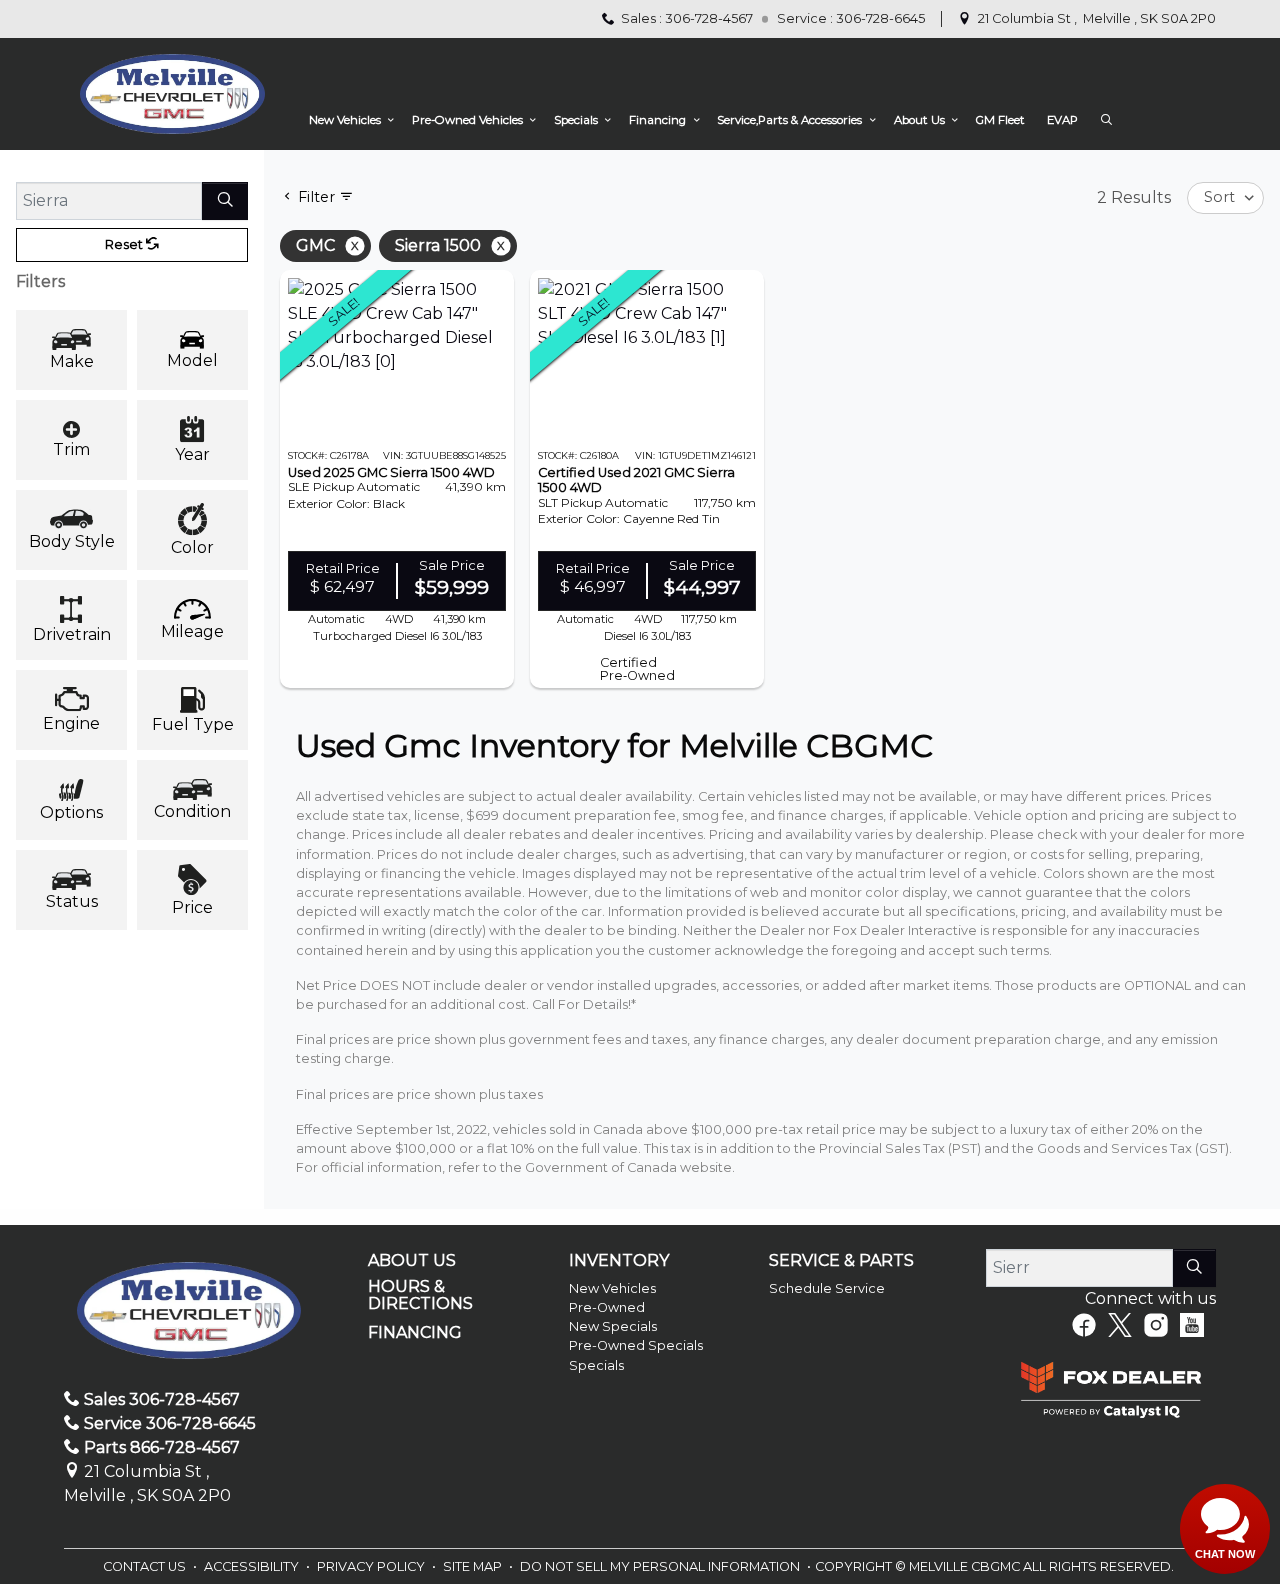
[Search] (225, 201)
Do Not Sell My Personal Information (661, 1566)
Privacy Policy (372, 1566)
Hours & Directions (420, 1295)
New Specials (613, 1326)
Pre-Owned (607, 1307)
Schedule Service (827, 1288)
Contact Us (146, 1566)
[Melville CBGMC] (172, 93)
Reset (125, 244)
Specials (596, 1365)
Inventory (619, 1261)
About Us (412, 1261)
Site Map (474, 1566)
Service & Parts (841, 1261)
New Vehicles (612, 1288)
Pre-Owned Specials (636, 1345)
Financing (415, 1333)
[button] (348, 120)
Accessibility (253, 1566)
